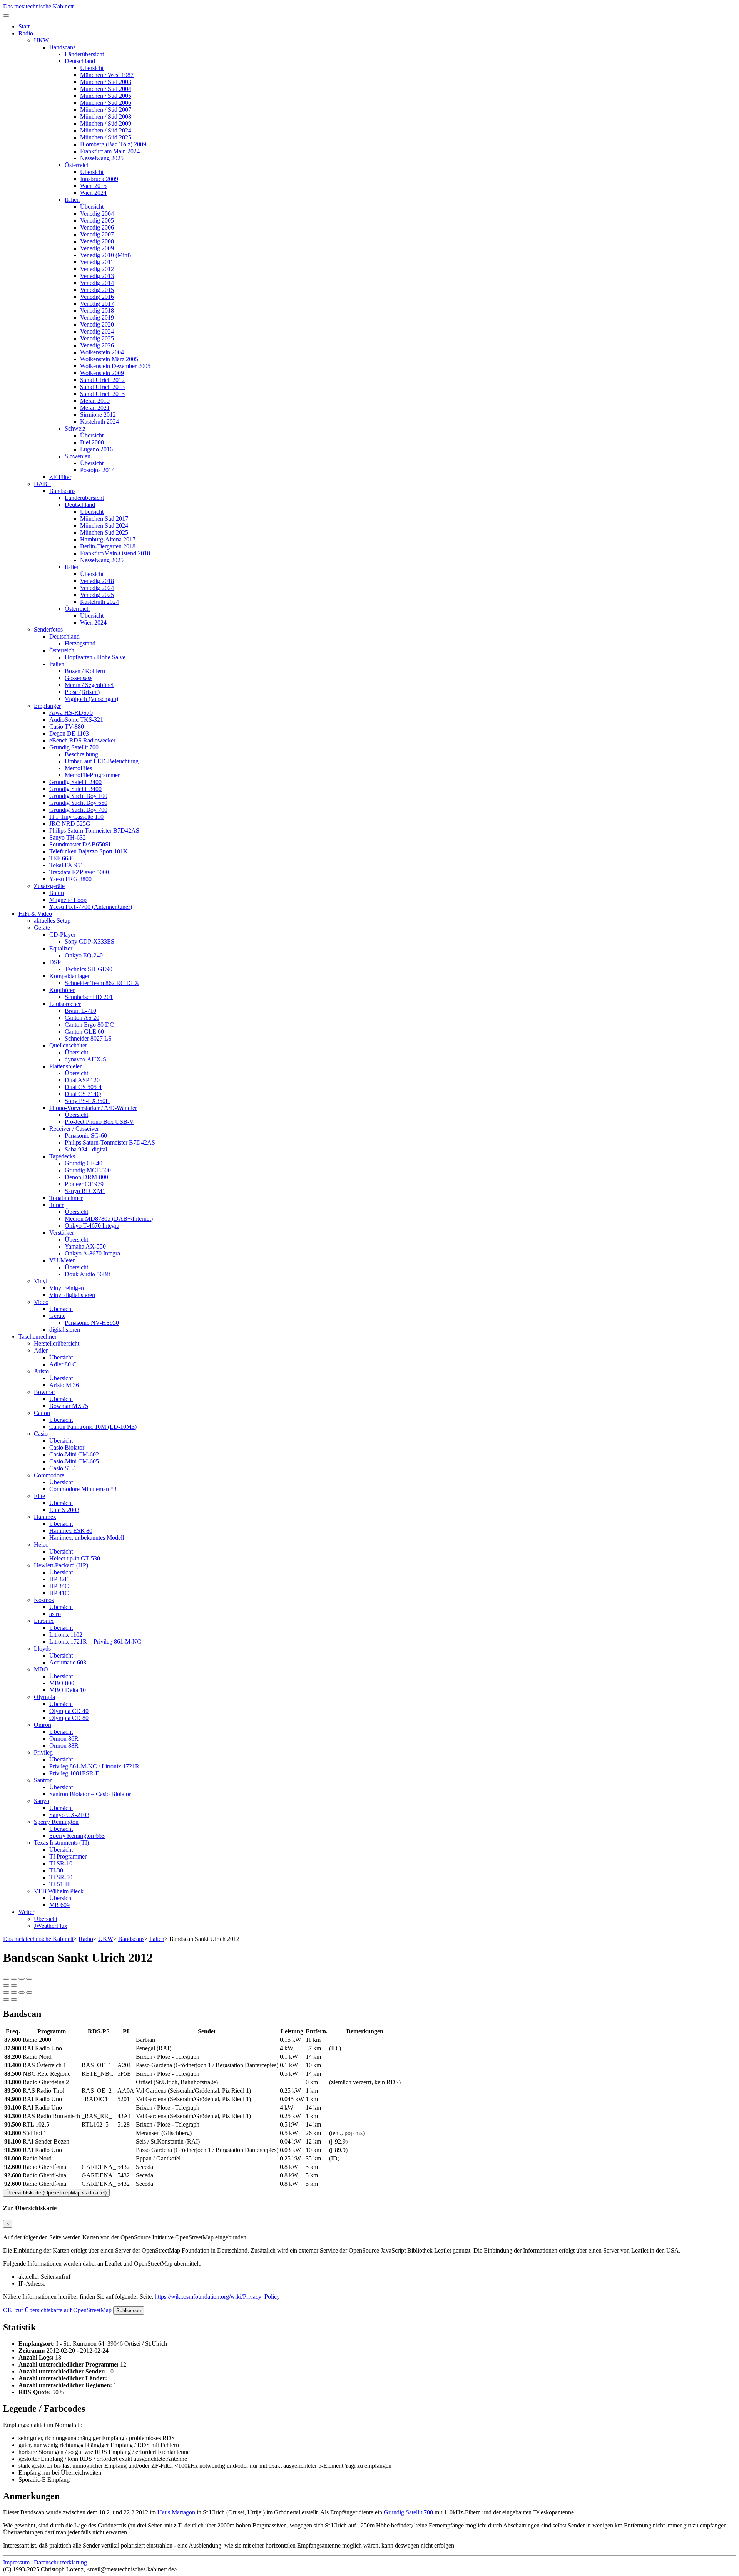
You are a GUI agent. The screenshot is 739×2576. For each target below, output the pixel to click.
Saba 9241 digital (86, 1149)
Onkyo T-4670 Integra (92, 1226)
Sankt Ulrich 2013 (102, 387)
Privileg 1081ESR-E (74, 1773)
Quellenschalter (68, 1045)
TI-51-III (60, 1884)
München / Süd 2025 (106, 137)
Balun (57, 893)
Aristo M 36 (64, 1385)
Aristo (41, 1371)
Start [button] (24, 26)
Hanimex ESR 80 (71, 1531)
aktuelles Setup (52, 921)
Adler (41, 1350)
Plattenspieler (65, 1066)
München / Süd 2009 (106, 123)
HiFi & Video (35, 914)
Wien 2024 (93, 193)
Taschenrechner (38, 1337)
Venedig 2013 (97, 276)
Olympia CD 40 (69, 1711)
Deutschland (80, 61)
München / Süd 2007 (106, 110)
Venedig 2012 (97, 269)
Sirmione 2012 (98, 415)
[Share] (14, 1979)
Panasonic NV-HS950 (92, 1323)
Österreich (77, 165)
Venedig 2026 (97, 345)
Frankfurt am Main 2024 (110, 151)
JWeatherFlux (51, 1926)
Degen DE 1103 (69, 733)
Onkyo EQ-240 (84, 955)
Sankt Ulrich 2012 (102, 380)
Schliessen (129, 2310)
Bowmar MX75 (69, 1406)
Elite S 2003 (64, 1510)
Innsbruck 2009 (99, 179)
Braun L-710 (80, 1011)
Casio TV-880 (67, 727)
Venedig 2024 (97, 331)
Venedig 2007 (97, 234)
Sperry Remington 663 (77, 1836)
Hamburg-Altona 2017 (108, 539)
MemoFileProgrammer (92, 775)
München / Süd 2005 (106, 96)
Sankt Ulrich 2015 (102, 394)
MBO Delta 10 (68, 1690)
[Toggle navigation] (6, 15)
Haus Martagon (176, 2512)
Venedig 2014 (97, 283)
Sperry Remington (56, 1822)
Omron (43, 1725)
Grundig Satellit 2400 (75, 782)
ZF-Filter (60, 477)
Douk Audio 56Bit (87, 1274)
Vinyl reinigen (67, 1288)
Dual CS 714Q (83, 1094)
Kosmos (44, 1600)
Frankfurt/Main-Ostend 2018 (115, 553)
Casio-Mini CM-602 (74, 1454)
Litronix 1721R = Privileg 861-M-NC (95, 1642)
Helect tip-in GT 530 (75, 1558)
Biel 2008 (92, 442)
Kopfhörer (62, 990)
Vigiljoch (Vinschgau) (91, 699)
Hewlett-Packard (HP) (61, 1565)
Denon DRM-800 (86, 1177)
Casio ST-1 (63, 1468)
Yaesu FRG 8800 (70, 879)
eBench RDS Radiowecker (82, 740)
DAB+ (42, 484)
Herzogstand (80, 643)
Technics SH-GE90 (89, 969)
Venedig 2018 (97, 311)
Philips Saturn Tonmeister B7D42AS (94, 830)
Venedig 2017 (97, 304)
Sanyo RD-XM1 (85, 1191)
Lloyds (42, 1648)
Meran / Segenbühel (89, 685)
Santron (43, 1780)
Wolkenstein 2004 (102, 352)
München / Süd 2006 (106, 103)
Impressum (16, 2562)
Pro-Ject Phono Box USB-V (99, 1122)
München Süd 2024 (104, 525)
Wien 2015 (93, 186)
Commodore (49, 1475)
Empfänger (47, 706)
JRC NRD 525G (70, 824)
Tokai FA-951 (66, 865)
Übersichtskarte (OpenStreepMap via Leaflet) (56, 2193)
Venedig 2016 (97, 297)
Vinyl (41, 1281)
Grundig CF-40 (84, 1163)
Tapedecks (62, 1156)
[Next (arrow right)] (14, 1986)
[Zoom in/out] (29, 1979)
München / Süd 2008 (106, 116)
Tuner (56, 1205)
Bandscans (62, 47)
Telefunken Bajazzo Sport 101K (89, 851)
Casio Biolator (67, 1447)
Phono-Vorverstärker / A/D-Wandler (93, 1108)
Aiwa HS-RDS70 (71, 713)
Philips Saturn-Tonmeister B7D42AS (110, 1142)
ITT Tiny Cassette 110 (76, 817)
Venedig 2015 (97, 290)
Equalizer (61, 948)
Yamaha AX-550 (85, 1246)
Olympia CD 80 (69, 1718)
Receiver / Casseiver (74, 1129)
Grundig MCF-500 (88, 1170)
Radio (26, 33)
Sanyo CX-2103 (69, 1815)
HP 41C (59, 1593)
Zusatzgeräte (49, 886)
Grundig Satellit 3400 (75, 789)
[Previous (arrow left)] (6, 1986)
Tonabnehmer (66, 1198)
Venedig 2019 (97, 318)
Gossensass (79, 678)
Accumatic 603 (68, 1662)
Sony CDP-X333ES (89, 941)
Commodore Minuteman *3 (83, 1489)
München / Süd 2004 (106, 89)
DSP (55, 962)
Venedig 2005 (97, 220)
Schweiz (75, 428)
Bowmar (44, 1392)
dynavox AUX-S (85, 1059)
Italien (72, 200)
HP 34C (59, 1586)
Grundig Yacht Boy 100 (78, 796)
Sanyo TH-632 (68, 837)
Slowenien (78, 456)
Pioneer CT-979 (84, 1184)
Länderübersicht (84, 54)
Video (41, 1302)
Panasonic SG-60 (86, 1135)
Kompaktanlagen (70, 976)
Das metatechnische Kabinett (38, 6)
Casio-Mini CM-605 (74, 1461)
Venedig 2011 (97, 262)
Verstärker (62, 1233)
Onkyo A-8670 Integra (92, 1253)
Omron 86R (64, 1739)
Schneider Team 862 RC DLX (102, 983)
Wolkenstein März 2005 (109, 359)
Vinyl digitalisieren (72, 1295)
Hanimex (45, 1517)
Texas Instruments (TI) (61, 1843)
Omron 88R (64, 1746)
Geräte (42, 928)
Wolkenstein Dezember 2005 (115, 366)
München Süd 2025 (104, 532)
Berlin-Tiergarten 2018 (108, 546)
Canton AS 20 (82, 1018)
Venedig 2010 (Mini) (105, 255)
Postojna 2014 (97, 470)
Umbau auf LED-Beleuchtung (102, 761)
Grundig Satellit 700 (74, 747)
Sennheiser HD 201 (89, 997)
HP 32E (59, 1579)
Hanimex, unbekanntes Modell (87, 1538)
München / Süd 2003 (106, 82)
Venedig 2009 (97, 248)
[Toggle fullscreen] (22, 1979)
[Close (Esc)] (6, 1979)
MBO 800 (62, 1683)
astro (55, 1614)
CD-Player (62, 934)
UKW (41, 40)
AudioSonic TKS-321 (76, 720)
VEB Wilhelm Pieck (59, 1891)
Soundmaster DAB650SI (80, 844)
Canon (42, 1413)
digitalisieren (65, 1330)
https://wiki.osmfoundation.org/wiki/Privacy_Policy (217, 2297)
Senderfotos (48, 629)
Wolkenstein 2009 (102, 373)
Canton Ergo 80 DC (89, 1025)
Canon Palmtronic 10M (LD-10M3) (93, 1427)
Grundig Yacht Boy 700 (78, 810)
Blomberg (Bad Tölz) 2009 (113, 144)
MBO (41, 1669)
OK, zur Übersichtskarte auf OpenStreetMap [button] (57, 2310)
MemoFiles (78, 768)
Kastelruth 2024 (99, 422)
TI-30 (56, 1870)
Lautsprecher (65, 1004)
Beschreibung (81, 754)
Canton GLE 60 (84, 1032)
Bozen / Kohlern (85, 671)
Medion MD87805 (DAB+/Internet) (109, 1219)
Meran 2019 (95, 401)
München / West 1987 (107, 75)
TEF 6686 (62, 858)
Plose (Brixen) (82, 692)
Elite (39, 1496)
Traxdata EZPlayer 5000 (79, 872)
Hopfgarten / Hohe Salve (95, 657)
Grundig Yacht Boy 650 (78, 803)
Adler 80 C (63, 1364)
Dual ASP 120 (82, 1080)
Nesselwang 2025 (102, 158)
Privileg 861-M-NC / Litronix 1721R (94, 1766)
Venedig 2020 (97, 324)
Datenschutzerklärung (60, 2562)
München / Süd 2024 (106, 130)
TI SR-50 (61, 1877)
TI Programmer (68, 1856)
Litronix (44, 1621)
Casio (41, 1434)
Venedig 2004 (97, 214)
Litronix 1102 (66, 1635)
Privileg (43, 1752)
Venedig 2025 (97, 338)
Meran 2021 (95, 408)
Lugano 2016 (96, 449)
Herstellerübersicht (57, 1343)
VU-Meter (62, 1260)
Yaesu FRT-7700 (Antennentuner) (91, 907)
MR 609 (59, 1905)
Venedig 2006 (97, 227)
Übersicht (92, 68)
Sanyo (42, 1801)
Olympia (44, 1697)
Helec (41, 1544)
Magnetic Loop (68, 900)
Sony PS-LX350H (87, 1101)
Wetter (26, 1912)
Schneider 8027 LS (88, 1038)
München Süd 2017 (104, 519)
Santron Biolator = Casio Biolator (90, 1794)
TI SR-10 (61, 1863)
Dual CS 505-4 (83, 1087)
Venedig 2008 (97, 241)
